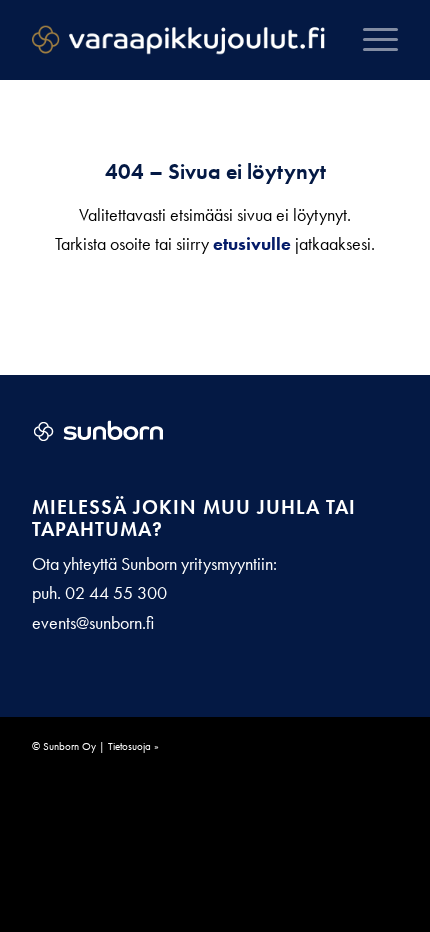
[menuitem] (370, 40)
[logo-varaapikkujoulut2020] (178, 40)
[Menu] (370, 40)
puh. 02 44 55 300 (99, 592)
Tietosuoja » (133, 746)
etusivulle (252, 243)
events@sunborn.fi (93, 622)
